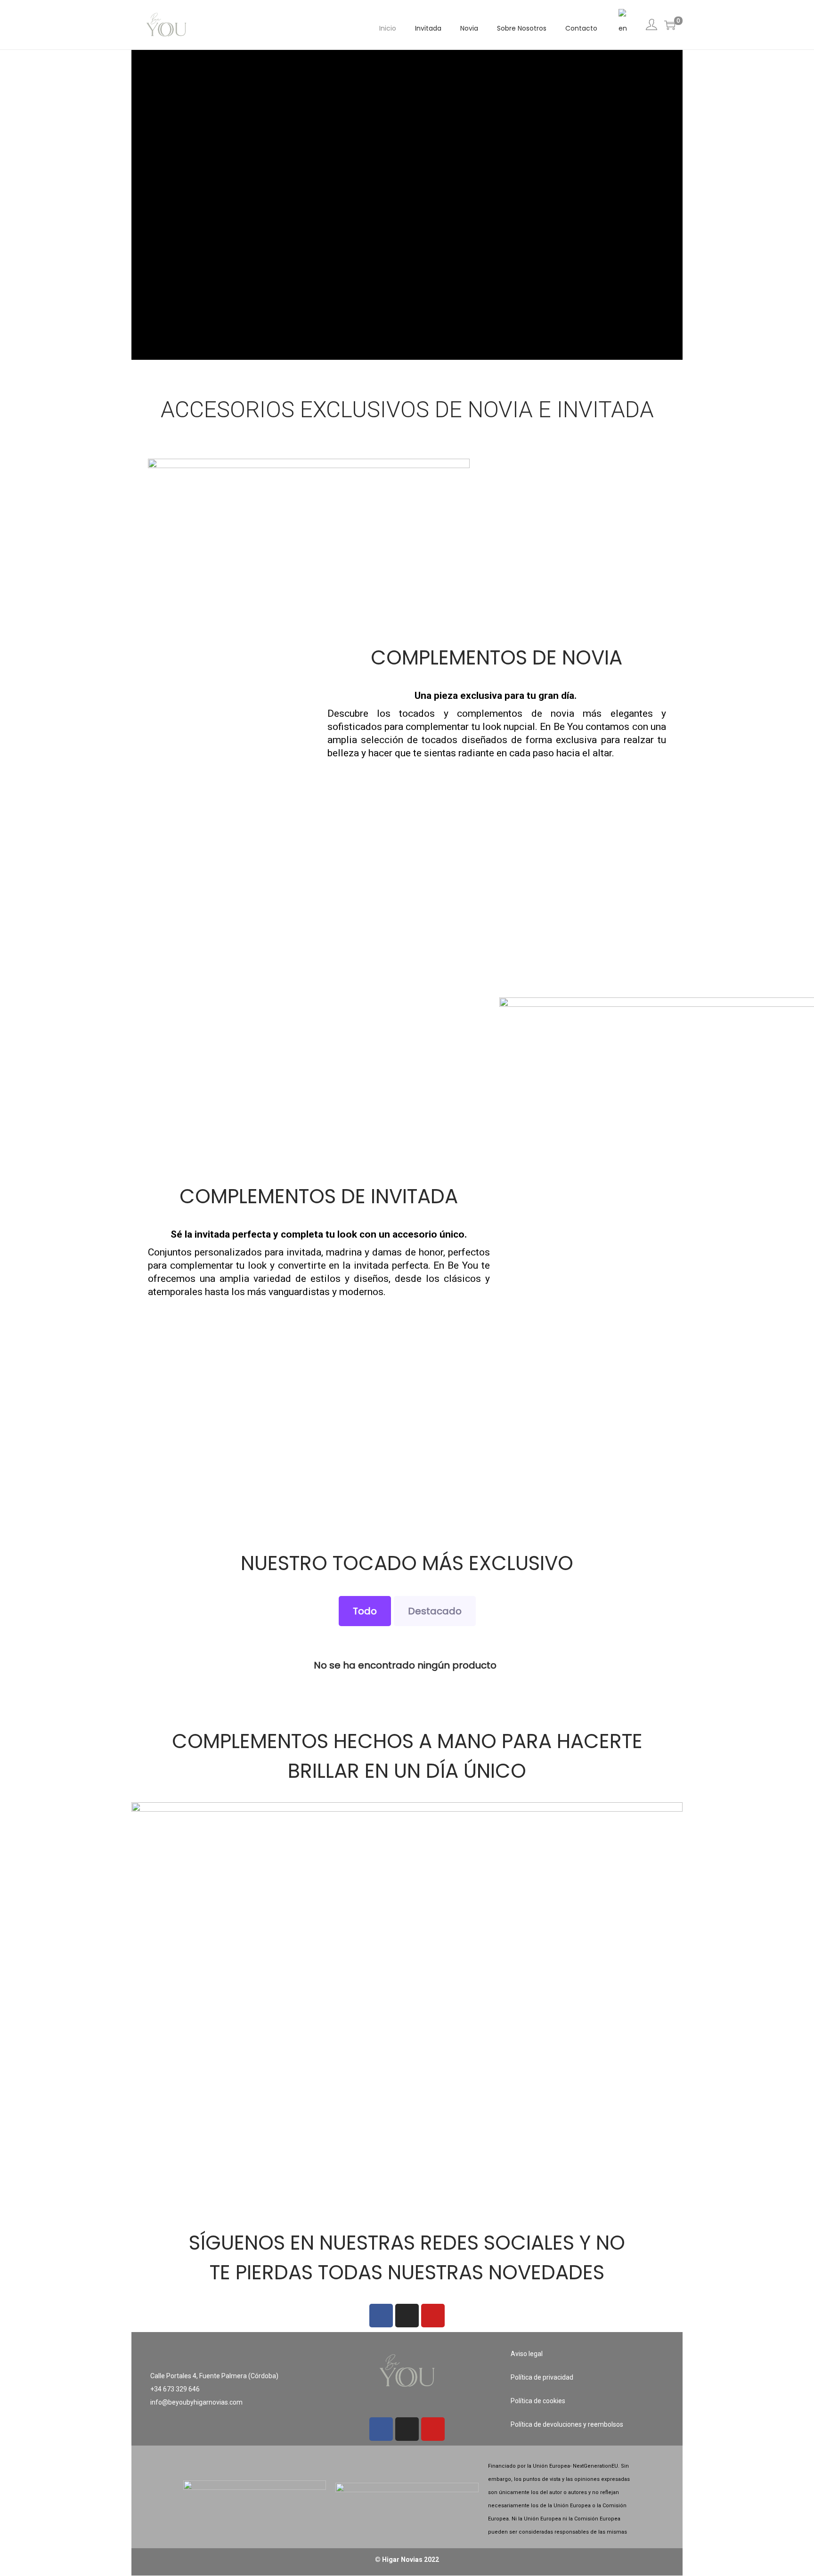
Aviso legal (527, 2354)
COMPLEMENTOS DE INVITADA (319, 1196)
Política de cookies (538, 2401)
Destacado (435, 1611)
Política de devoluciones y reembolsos (567, 2424)
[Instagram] (407, 2316)
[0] (670, 25)
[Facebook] (381, 2316)
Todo (365, 1611)
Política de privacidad (542, 2377)
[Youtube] (433, 2316)
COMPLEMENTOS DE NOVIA (497, 658)
